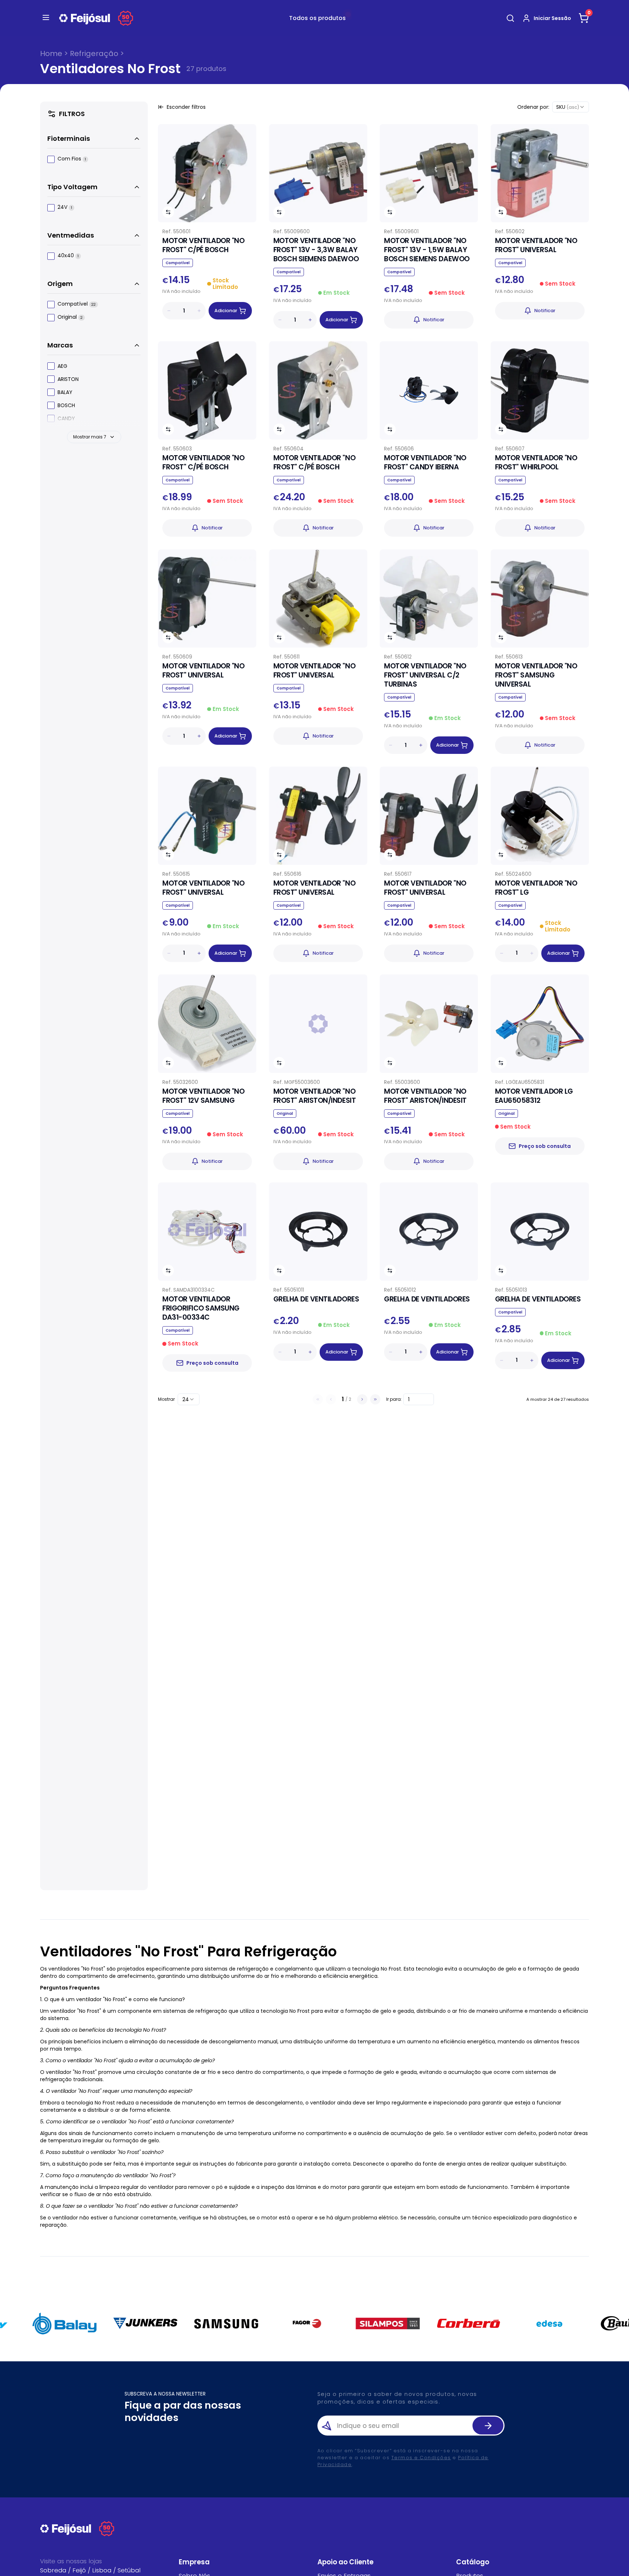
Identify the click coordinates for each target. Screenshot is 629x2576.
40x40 (68, 256)
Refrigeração (94, 53)
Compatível (77, 304)
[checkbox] (51, 159)
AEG (62, 366)
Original (70, 317)
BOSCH (66, 405)
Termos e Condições (421, 2458)
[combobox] (571, 107)
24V (65, 208)
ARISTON (68, 379)
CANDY (66, 418)
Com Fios (72, 159)
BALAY (65, 392)
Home (51, 53)
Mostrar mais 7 (90, 437)
